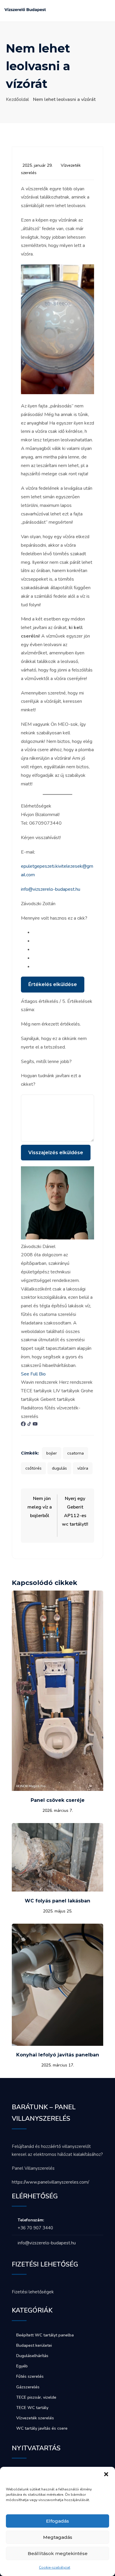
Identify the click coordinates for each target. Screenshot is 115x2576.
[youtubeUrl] (35, 1425)
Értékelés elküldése (53, 984)
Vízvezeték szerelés (35, 2418)
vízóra (83, 1468)
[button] (106, 2474)
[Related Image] (57, 1789)
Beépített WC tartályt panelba (45, 2335)
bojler (52, 1453)
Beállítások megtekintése (58, 2553)
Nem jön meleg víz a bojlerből (40, 1507)
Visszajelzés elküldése (56, 1153)
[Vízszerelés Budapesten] (25, 12)
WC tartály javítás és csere (42, 2428)
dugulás (59, 1468)
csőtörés (33, 1468)
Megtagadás (58, 2537)
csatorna (75, 1453)
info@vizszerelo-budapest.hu (51, 889)
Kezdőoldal (17, 99)
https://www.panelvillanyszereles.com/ (50, 2182)
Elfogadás (57, 2521)
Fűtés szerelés (30, 2376)
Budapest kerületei (34, 2345)
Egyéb (22, 2366)
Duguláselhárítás (32, 2356)
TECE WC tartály (32, 2408)
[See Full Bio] (49, 1374)
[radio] (63, 932)
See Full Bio (33, 1374)
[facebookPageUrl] (24, 1425)
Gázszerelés (28, 2387)
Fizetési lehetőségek (33, 2292)
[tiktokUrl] (30, 1425)
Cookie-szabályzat (55, 2567)
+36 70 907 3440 (35, 2228)
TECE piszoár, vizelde (36, 2397)
